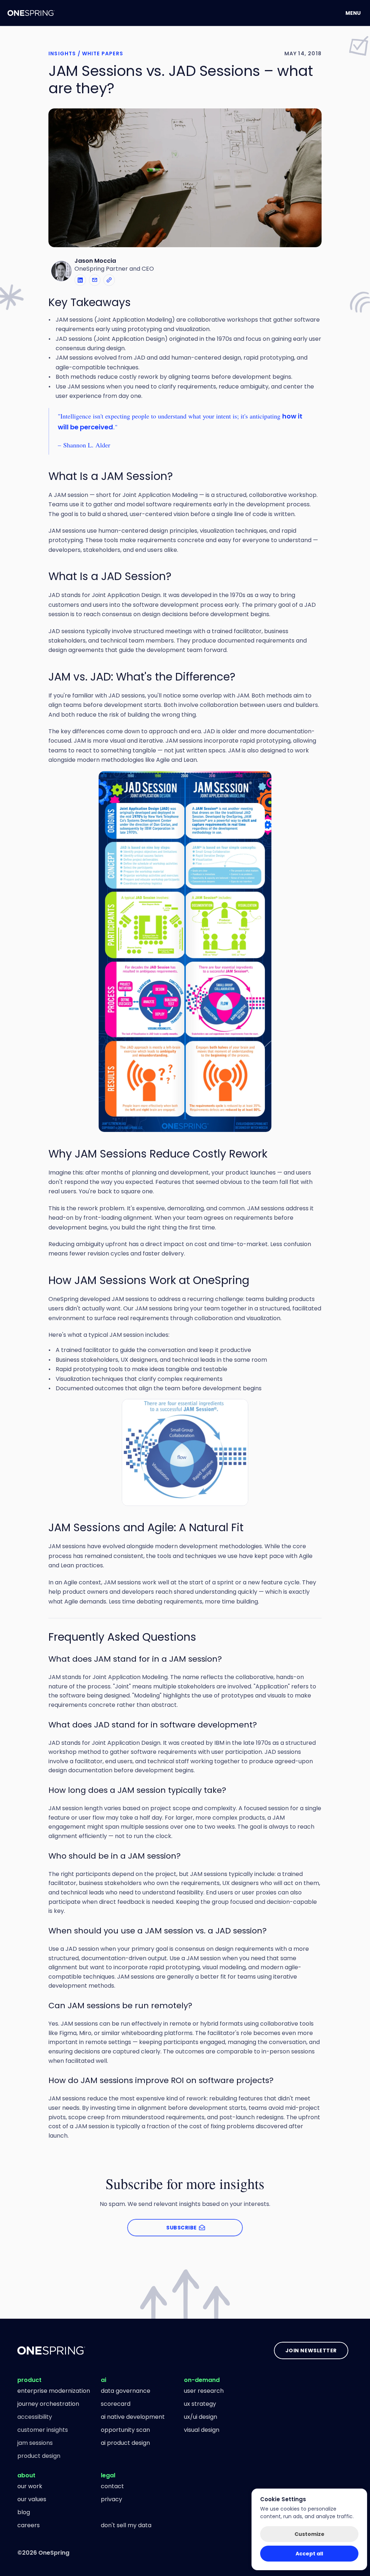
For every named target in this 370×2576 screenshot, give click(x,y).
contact (112, 2486)
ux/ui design (201, 2417)
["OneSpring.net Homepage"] (51, 2350)
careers (29, 2525)
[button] (109, 280)
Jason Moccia (95, 261)
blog (24, 2512)
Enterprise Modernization (54, 2391)
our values (32, 2499)
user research (204, 2391)
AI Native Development (133, 2417)
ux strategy (200, 2404)
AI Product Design (125, 2443)
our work (30, 2486)
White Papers (103, 53)
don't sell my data (126, 2525)
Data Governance (126, 2391)
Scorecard (116, 2404)
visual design (202, 2430)
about (26, 2475)
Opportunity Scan (125, 2430)
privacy (111, 2499)
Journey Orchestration (48, 2404)
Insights (62, 53)
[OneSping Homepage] (31, 13)
